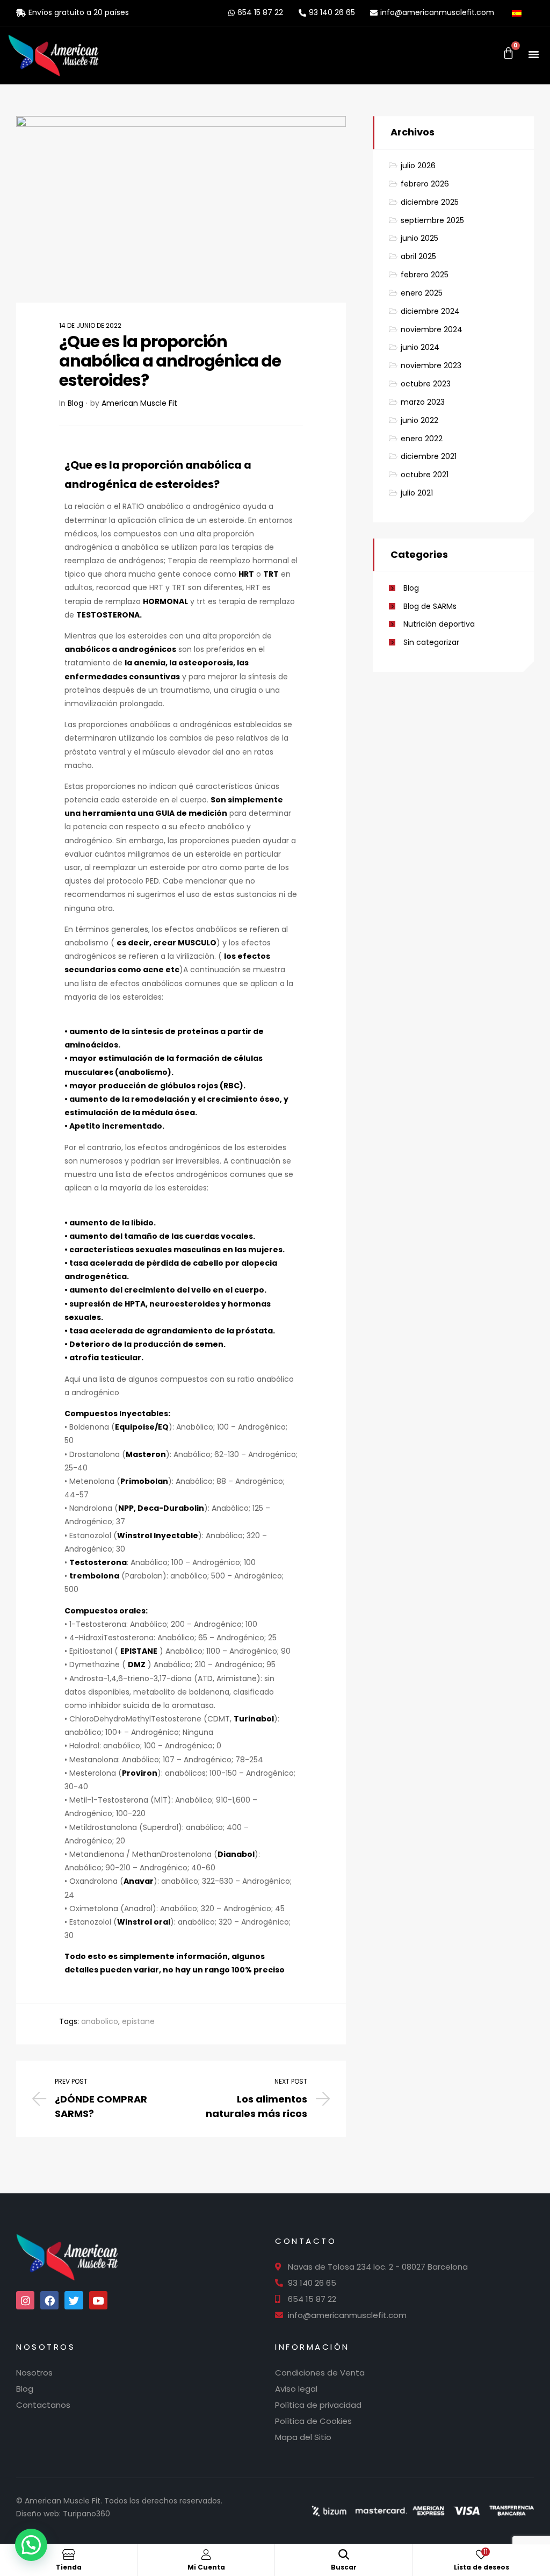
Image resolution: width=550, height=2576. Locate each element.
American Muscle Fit (139, 403)
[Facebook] (49, 2300)
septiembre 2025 (432, 220)
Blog (75, 403)
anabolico (100, 2021)
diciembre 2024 (430, 311)
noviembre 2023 (431, 365)
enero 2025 (422, 293)
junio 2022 (419, 420)
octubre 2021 (425, 475)
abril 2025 (418, 256)
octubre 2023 (426, 384)
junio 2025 (419, 238)
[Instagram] (25, 2300)
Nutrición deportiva (439, 624)
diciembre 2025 (430, 202)
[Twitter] (74, 2300)
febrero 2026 (425, 184)
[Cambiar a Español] (520, 12)
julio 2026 (418, 166)
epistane (138, 2021)
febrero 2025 (425, 275)
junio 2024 (420, 347)
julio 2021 (417, 493)
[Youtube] (98, 2300)
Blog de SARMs (430, 606)
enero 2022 (422, 439)
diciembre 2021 (429, 456)
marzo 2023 (423, 402)
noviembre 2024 (432, 329)
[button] (534, 54)
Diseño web (38, 2514)
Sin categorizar (431, 642)
